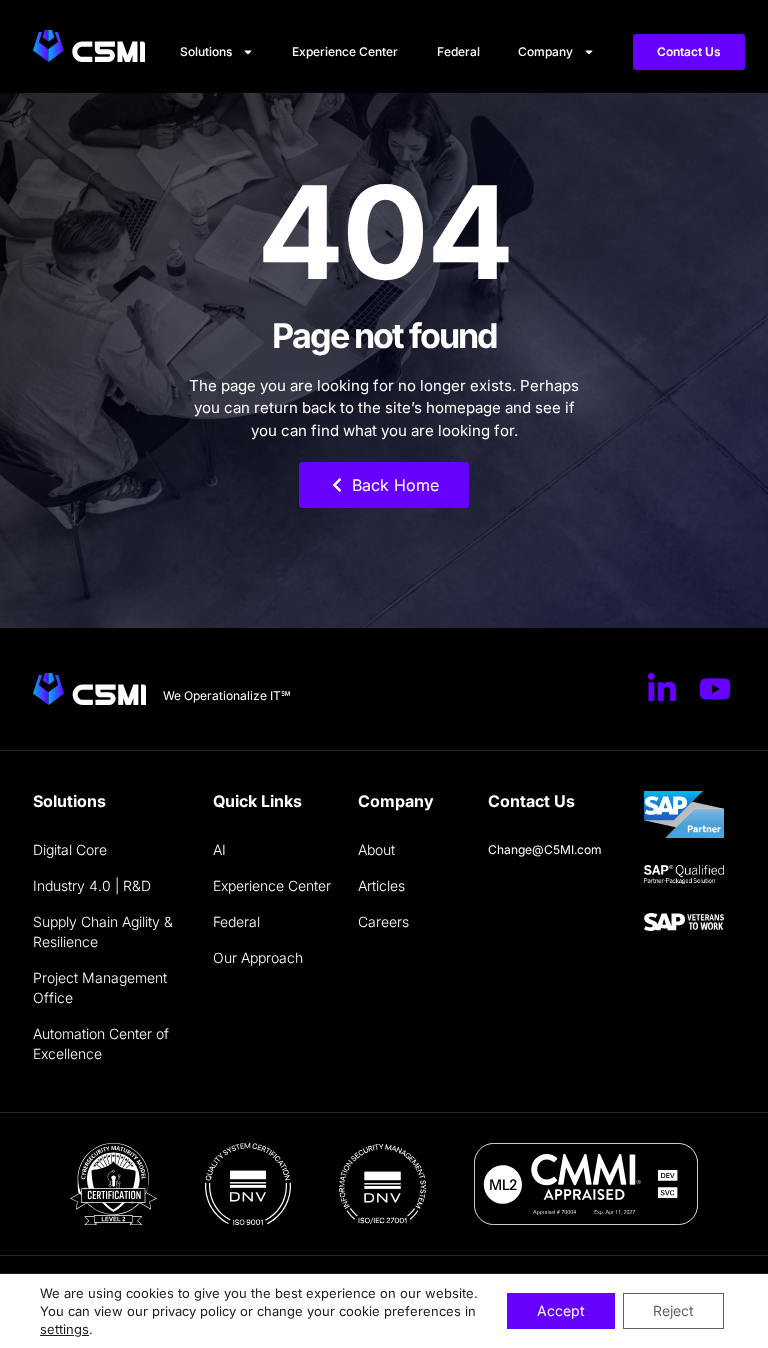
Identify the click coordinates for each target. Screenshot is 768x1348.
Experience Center (345, 51)
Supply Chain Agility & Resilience (103, 931)
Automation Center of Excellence (101, 1043)
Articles (381, 885)
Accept (561, 1310)
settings (64, 1329)
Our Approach (258, 957)
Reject (673, 1310)
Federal (458, 51)
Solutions (206, 51)
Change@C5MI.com (545, 849)
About (376, 849)
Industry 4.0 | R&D (92, 885)
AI (219, 849)
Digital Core (70, 849)
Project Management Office (100, 987)
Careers (383, 921)
